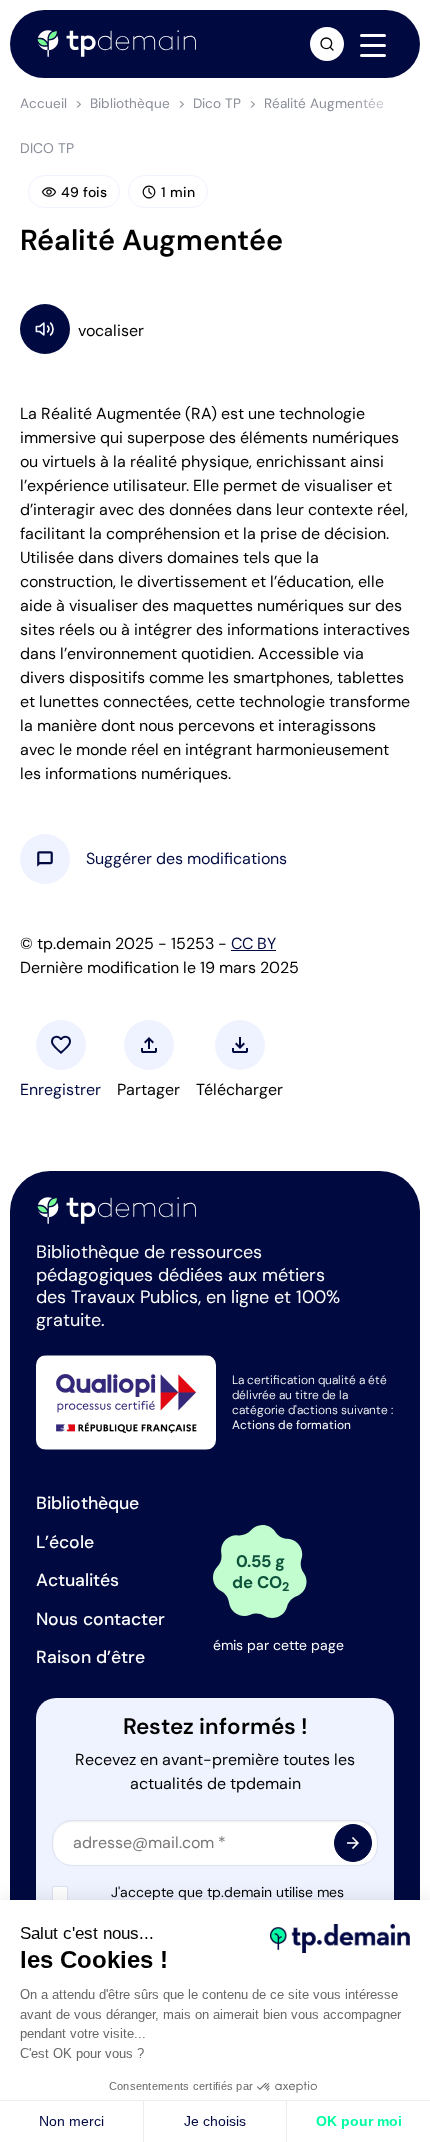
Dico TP (217, 103)
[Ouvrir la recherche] (327, 44)
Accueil (43, 103)
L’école (65, 1542)
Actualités (77, 1580)
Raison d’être (90, 1657)
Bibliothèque (130, 103)
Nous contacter (100, 1619)
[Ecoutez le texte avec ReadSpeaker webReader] (215, 328)
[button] (186, 859)
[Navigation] (373, 45)
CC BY (253, 943)
